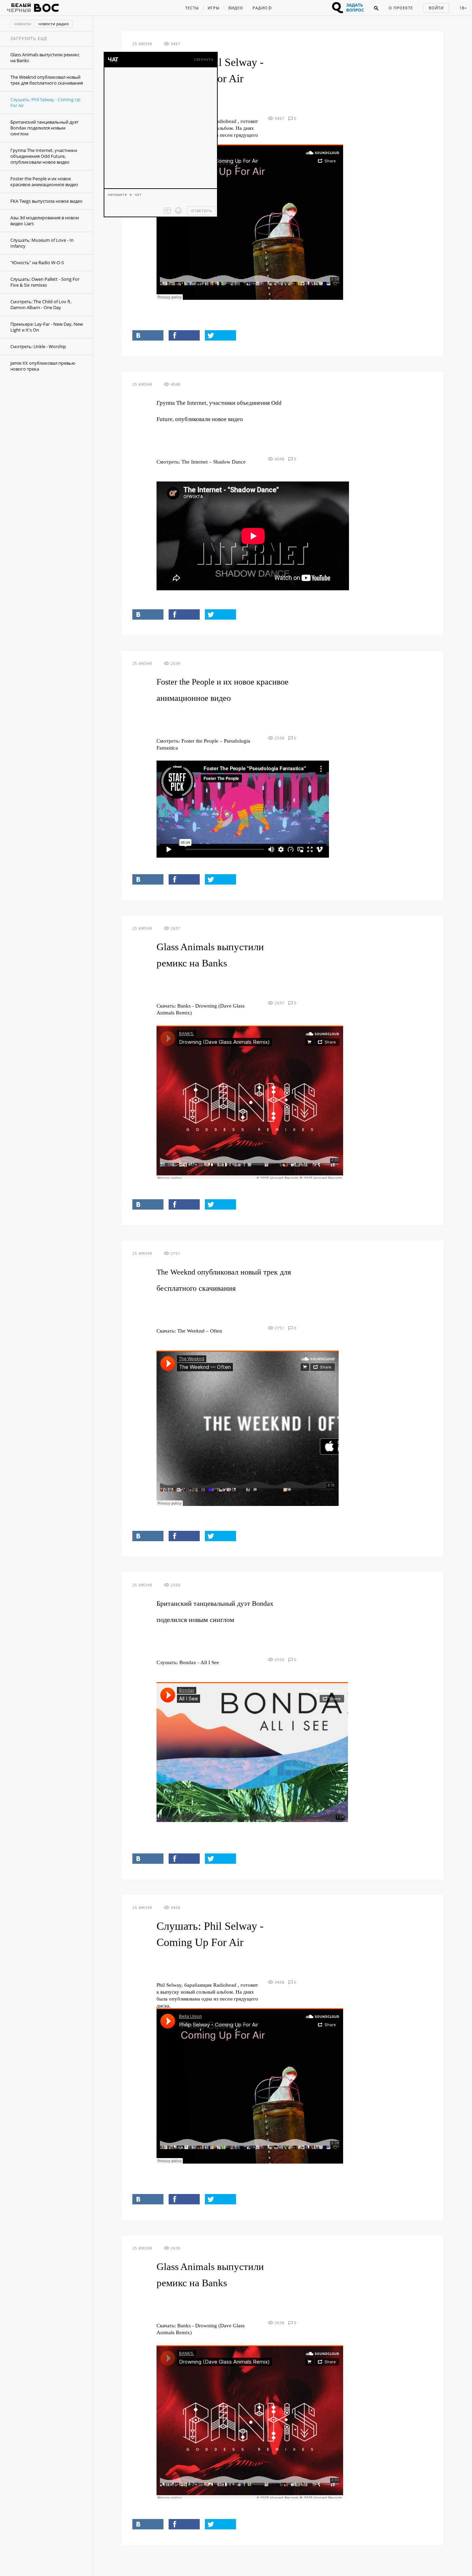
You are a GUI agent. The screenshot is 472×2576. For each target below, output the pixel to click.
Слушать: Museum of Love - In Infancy (42, 243)
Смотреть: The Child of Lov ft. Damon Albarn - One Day (41, 304)
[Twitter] (220, 335)
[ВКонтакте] (148, 335)
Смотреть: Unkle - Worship (38, 346)
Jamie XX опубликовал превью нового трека (43, 366)
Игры (214, 8)
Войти (436, 8)
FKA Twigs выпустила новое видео (46, 201)
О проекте (401, 8)
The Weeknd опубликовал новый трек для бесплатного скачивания (47, 80)
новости (23, 24)
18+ (463, 8)
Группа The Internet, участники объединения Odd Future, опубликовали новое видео (44, 156)
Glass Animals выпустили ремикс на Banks (45, 58)
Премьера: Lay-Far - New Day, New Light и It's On (47, 327)
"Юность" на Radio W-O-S (37, 263)
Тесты (192, 8)
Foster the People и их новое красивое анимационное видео (44, 182)
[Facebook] (184, 335)
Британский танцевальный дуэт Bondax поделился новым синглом (44, 128)
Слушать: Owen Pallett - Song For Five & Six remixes (45, 282)
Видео (236, 8)
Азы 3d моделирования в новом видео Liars (45, 221)
